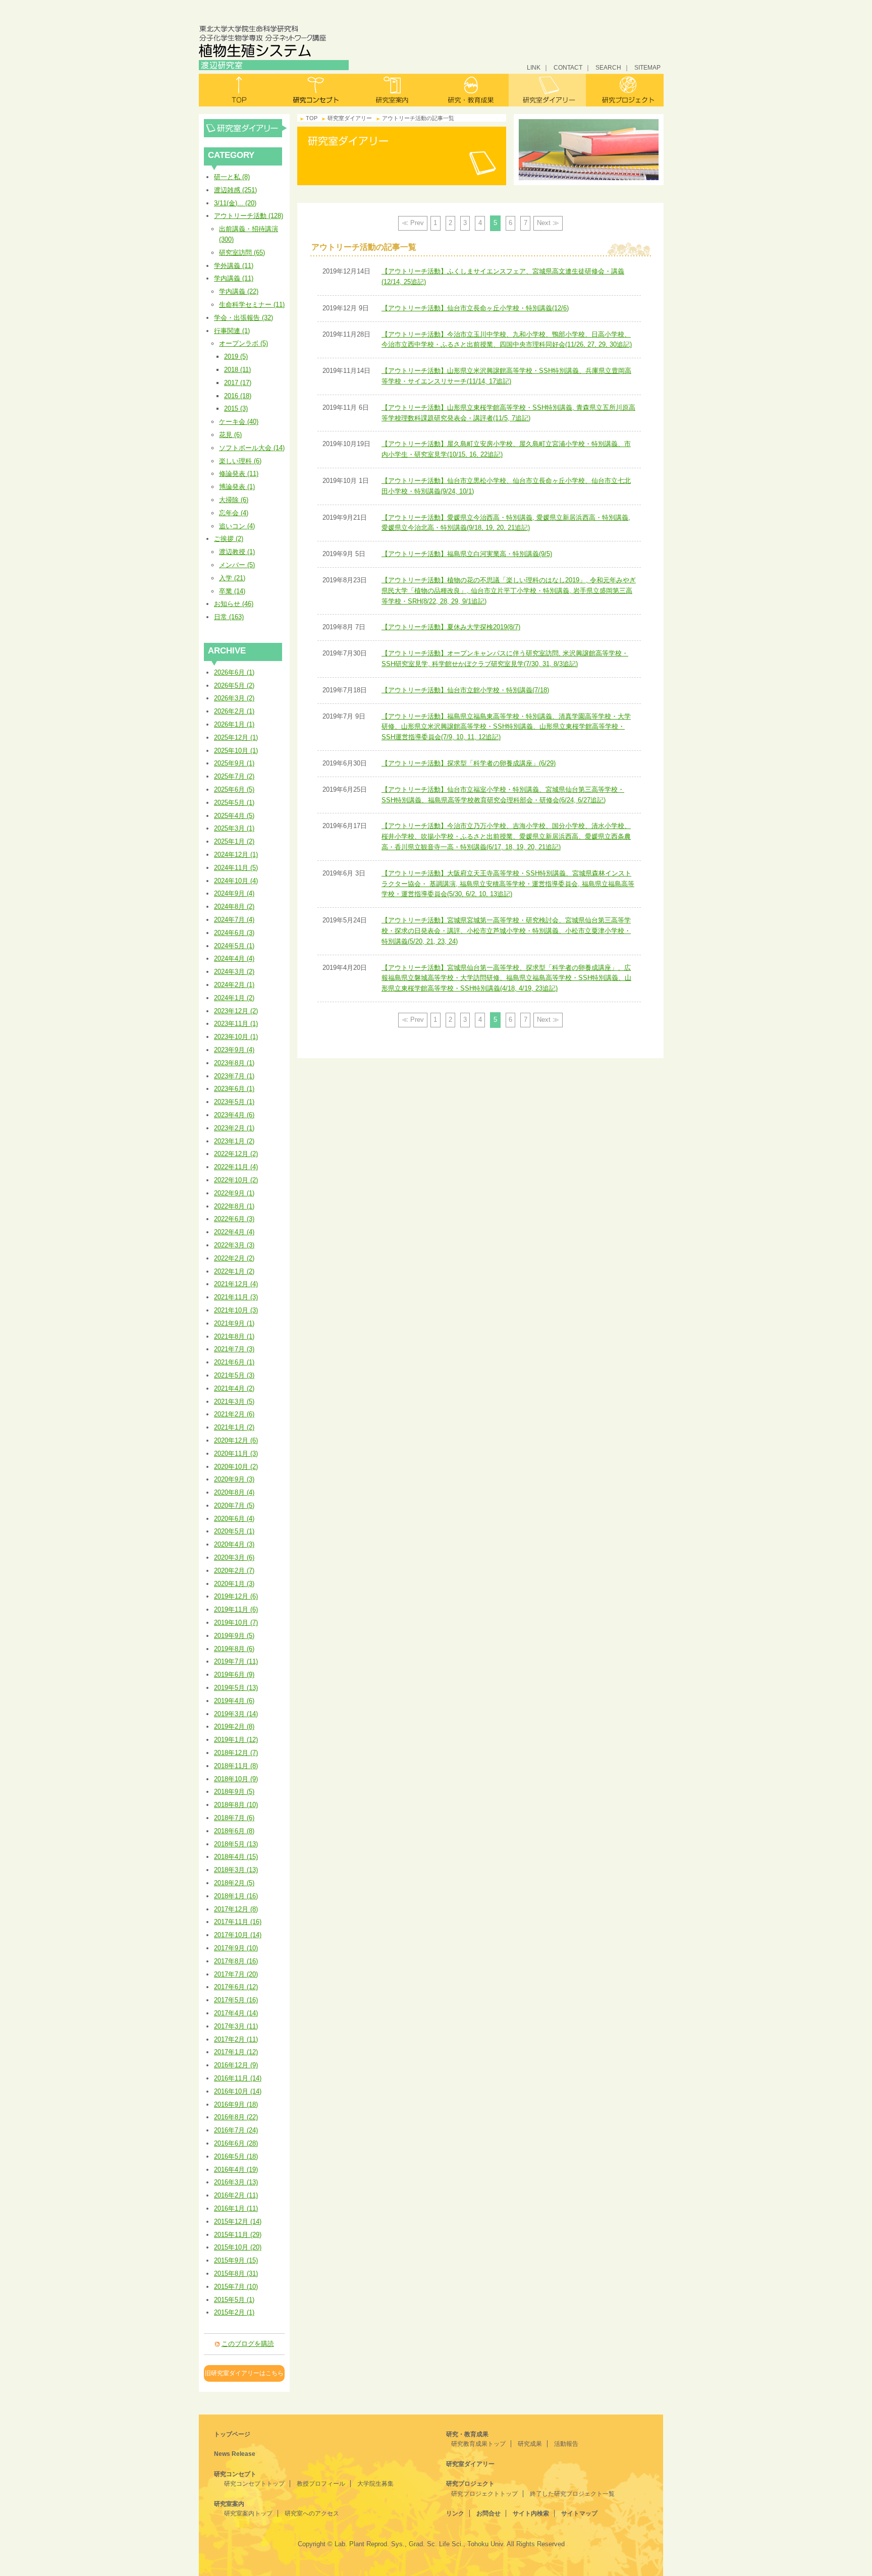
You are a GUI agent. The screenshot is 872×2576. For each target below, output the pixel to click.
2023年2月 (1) (234, 1128)
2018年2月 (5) (234, 1883)
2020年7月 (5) (234, 1505)
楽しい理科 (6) (240, 461)
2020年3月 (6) (234, 1557)
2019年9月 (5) (234, 1636)
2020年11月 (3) (236, 1454)
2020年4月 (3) (234, 1544)
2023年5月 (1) (234, 1102)
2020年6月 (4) (234, 1519)
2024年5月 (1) (234, 946)
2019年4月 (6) (234, 1701)
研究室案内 (393, 90)
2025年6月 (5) (234, 789)
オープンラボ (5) (243, 343)
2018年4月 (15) (236, 1857)
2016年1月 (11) (236, 2208)
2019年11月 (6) (236, 1609)
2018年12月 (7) (236, 1753)
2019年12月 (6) (236, 1596)
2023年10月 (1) (236, 1037)
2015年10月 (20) (238, 2247)
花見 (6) (230, 435)
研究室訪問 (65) (242, 253)
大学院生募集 (375, 2484)
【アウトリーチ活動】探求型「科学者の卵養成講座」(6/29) (469, 763)
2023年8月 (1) (234, 1063)
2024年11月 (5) (236, 868)
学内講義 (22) (239, 291)
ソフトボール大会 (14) (252, 448)
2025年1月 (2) (234, 841)
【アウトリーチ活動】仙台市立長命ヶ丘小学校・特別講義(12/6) (475, 308)
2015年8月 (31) (236, 2273)
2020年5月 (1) (234, 1531)
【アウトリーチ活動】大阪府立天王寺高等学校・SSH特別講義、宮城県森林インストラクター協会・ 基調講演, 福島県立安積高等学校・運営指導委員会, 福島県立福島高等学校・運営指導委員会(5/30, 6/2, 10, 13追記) (508, 884)
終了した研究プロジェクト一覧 (572, 2494)
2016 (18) (238, 396)
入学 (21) (232, 578)
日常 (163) (229, 617)
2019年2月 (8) (234, 1727)
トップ (238, 90)
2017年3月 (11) (236, 2026)
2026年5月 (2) (234, 686)
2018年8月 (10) (236, 1805)
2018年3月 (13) (236, 1870)
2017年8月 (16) (236, 1961)
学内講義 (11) (234, 278)
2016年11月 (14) (238, 2078)
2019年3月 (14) (236, 1714)
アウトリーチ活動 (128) (249, 216)
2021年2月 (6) (234, 1414)
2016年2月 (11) (236, 2195)
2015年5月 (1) (234, 2300)
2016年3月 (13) (236, 2182)
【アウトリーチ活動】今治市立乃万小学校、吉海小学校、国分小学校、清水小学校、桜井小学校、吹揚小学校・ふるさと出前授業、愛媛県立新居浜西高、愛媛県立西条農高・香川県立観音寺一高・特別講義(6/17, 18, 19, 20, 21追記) (506, 836)
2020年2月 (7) (234, 1571)
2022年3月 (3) (234, 1245)
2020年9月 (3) (234, 1479)
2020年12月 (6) (236, 1440)
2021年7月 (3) (234, 1349)
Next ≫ (548, 223)
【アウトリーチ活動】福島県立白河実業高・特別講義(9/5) (467, 554)
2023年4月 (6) (234, 1115)
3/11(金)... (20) (235, 203)
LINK (534, 67)
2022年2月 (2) (234, 1258)
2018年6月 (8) (234, 1831)
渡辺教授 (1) (237, 552)
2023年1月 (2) (234, 1141)
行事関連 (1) (232, 331)
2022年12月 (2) (236, 1154)
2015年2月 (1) (234, 2312)
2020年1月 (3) (234, 1584)
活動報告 (566, 2444)
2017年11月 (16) (238, 1922)
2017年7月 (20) (236, 1974)
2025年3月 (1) (234, 828)
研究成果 (530, 2444)
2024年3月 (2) (234, 972)
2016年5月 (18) (236, 2156)
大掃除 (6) (234, 500)
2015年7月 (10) (236, 2287)
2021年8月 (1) (234, 1336)
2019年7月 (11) (236, 1661)
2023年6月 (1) (234, 1089)
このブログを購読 (248, 2344)
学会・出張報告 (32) (243, 318)
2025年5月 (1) (234, 803)
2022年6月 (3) (234, 1219)
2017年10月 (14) (238, 1935)
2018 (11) (237, 370)
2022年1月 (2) (234, 1271)
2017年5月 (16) (236, 2000)
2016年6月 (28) (236, 2143)
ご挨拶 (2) (229, 539)
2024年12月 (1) (236, 855)
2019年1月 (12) (236, 1740)
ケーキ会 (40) (239, 422)
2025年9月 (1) (234, 763)
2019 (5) (236, 357)
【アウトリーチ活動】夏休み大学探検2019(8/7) (451, 627)
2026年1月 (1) (234, 724)
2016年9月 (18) (236, 2104)
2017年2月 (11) (236, 2039)
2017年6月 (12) (236, 1987)
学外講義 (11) (234, 266)
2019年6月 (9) (234, 1675)
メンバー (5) (237, 565)
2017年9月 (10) (236, 1948)
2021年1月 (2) (234, 1427)
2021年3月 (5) (234, 1402)
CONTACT (568, 67)
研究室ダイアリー (547, 90)
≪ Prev (413, 223)
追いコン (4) (237, 526)
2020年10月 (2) (236, 1467)
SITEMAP (647, 67)
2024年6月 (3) (234, 933)
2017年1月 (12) (236, 2052)
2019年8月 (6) (234, 1649)
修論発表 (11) (239, 474)
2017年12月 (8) (236, 1909)
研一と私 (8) (232, 177)
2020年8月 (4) (234, 1492)
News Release (235, 2454)
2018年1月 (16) (236, 1896)
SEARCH (608, 67)
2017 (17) (238, 383)
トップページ (232, 2434)
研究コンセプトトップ (254, 2484)
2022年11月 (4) (236, 1167)
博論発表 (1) (237, 487)
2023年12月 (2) (236, 1011)
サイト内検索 (531, 2513)
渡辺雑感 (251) (235, 190)
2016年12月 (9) (236, 2065)
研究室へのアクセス (312, 2513)
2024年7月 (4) (234, 920)
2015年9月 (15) (236, 2260)
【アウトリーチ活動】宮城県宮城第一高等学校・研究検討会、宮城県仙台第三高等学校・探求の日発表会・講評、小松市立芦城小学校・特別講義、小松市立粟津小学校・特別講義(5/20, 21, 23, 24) (506, 931)
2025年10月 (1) (236, 751)
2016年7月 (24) (236, 2130)
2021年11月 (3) (236, 1297)
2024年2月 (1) (234, 985)
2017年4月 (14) (236, 2013)
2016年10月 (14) (238, 2091)
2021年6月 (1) (234, 1362)
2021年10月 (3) (236, 1310)
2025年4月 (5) (234, 816)
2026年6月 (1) (234, 672)
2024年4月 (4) (234, 958)
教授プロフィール (321, 2484)
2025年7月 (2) (234, 776)
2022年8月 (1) (234, 1206)
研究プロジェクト (625, 90)
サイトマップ (579, 2513)
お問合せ (488, 2513)
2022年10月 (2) (236, 1180)
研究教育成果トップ (478, 2444)
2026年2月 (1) (234, 711)
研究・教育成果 (470, 90)
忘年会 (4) (234, 513)
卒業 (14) (232, 591)
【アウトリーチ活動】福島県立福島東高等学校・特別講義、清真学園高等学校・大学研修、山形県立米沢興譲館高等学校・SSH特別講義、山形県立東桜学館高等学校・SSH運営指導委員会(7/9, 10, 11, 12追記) (506, 727)
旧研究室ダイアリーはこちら (244, 2373)
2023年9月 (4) (234, 1050)
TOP (312, 118)
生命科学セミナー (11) (252, 305)
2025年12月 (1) (236, 737)
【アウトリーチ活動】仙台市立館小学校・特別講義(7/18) (465, 690)
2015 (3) (236, 408)
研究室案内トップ (248, 2513)
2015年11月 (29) (238, 2235)
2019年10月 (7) (236, 1623)
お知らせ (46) (234, 604)
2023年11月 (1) (236, 1024)
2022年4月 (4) (234, 1232)
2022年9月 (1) (234, 1193)
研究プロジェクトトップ (484, 2494)
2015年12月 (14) (238, 2222)
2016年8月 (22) (236, 2117)
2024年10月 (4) (236, 881)
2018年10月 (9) (236, 1779)
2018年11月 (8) (236, 1766)
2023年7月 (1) (234, 1076)
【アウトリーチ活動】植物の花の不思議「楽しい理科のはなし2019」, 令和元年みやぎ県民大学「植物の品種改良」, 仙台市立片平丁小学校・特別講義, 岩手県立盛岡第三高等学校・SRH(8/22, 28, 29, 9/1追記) (509, 591)
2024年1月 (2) (234, 998)
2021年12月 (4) (236, 1284)
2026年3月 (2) (234, 698)
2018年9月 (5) (234, 1792)
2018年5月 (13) (236, 1844)
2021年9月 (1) (234, 1323)
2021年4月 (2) (234, 1388)
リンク (455, 2513)
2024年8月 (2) (234, 907)
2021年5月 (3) (234, 1375)
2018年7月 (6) (234, 1818)
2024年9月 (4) (234, 893)
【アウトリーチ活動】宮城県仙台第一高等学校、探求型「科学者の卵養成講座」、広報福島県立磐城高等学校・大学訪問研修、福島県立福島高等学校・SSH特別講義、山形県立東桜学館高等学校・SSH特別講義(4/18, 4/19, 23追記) (506, 978)
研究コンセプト (316, 90)
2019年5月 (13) (236, 1688)
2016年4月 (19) (236, 2170)
